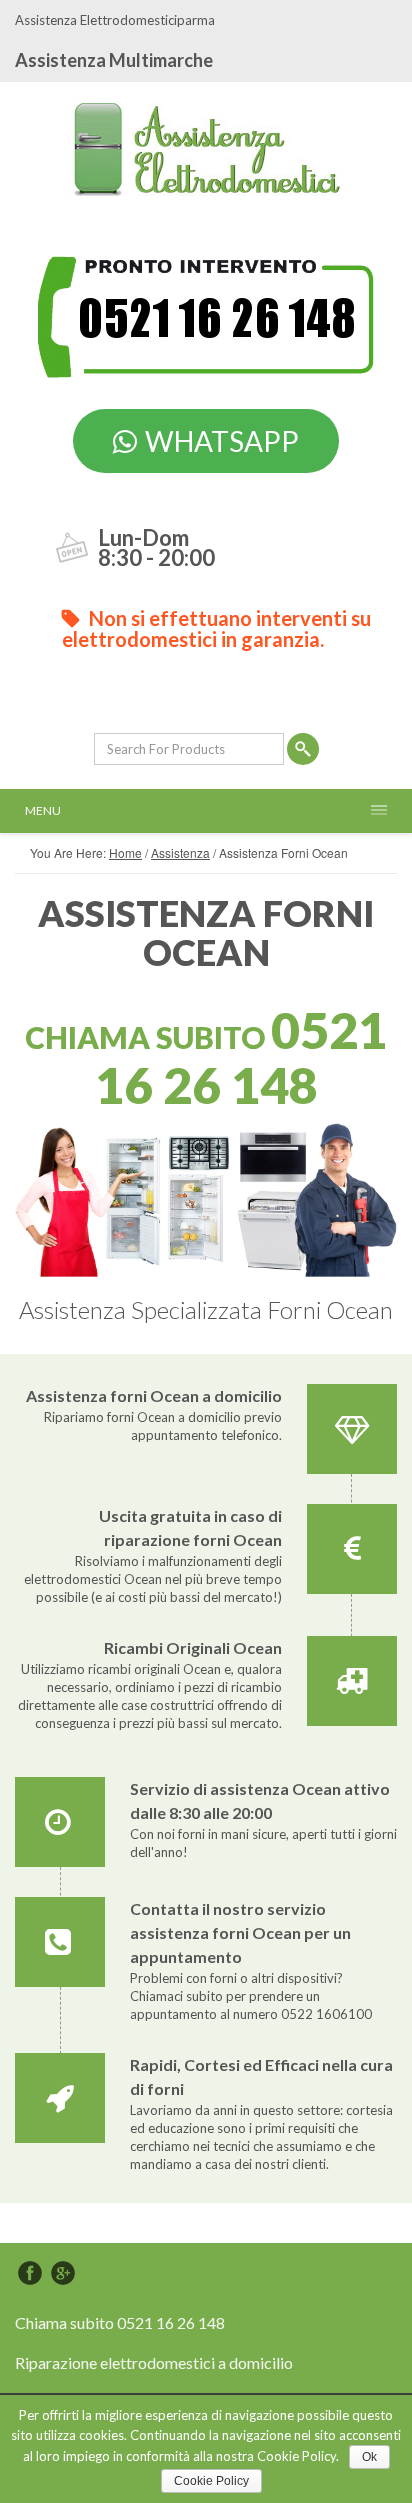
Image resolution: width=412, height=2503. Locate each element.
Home (125, 852)
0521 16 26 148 (241, 1057)
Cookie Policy (211, 2481)
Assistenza (180, 852)
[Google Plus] (63, 2273)
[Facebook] (30, 2273)
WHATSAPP (222, 441)
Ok (369, 2457)
